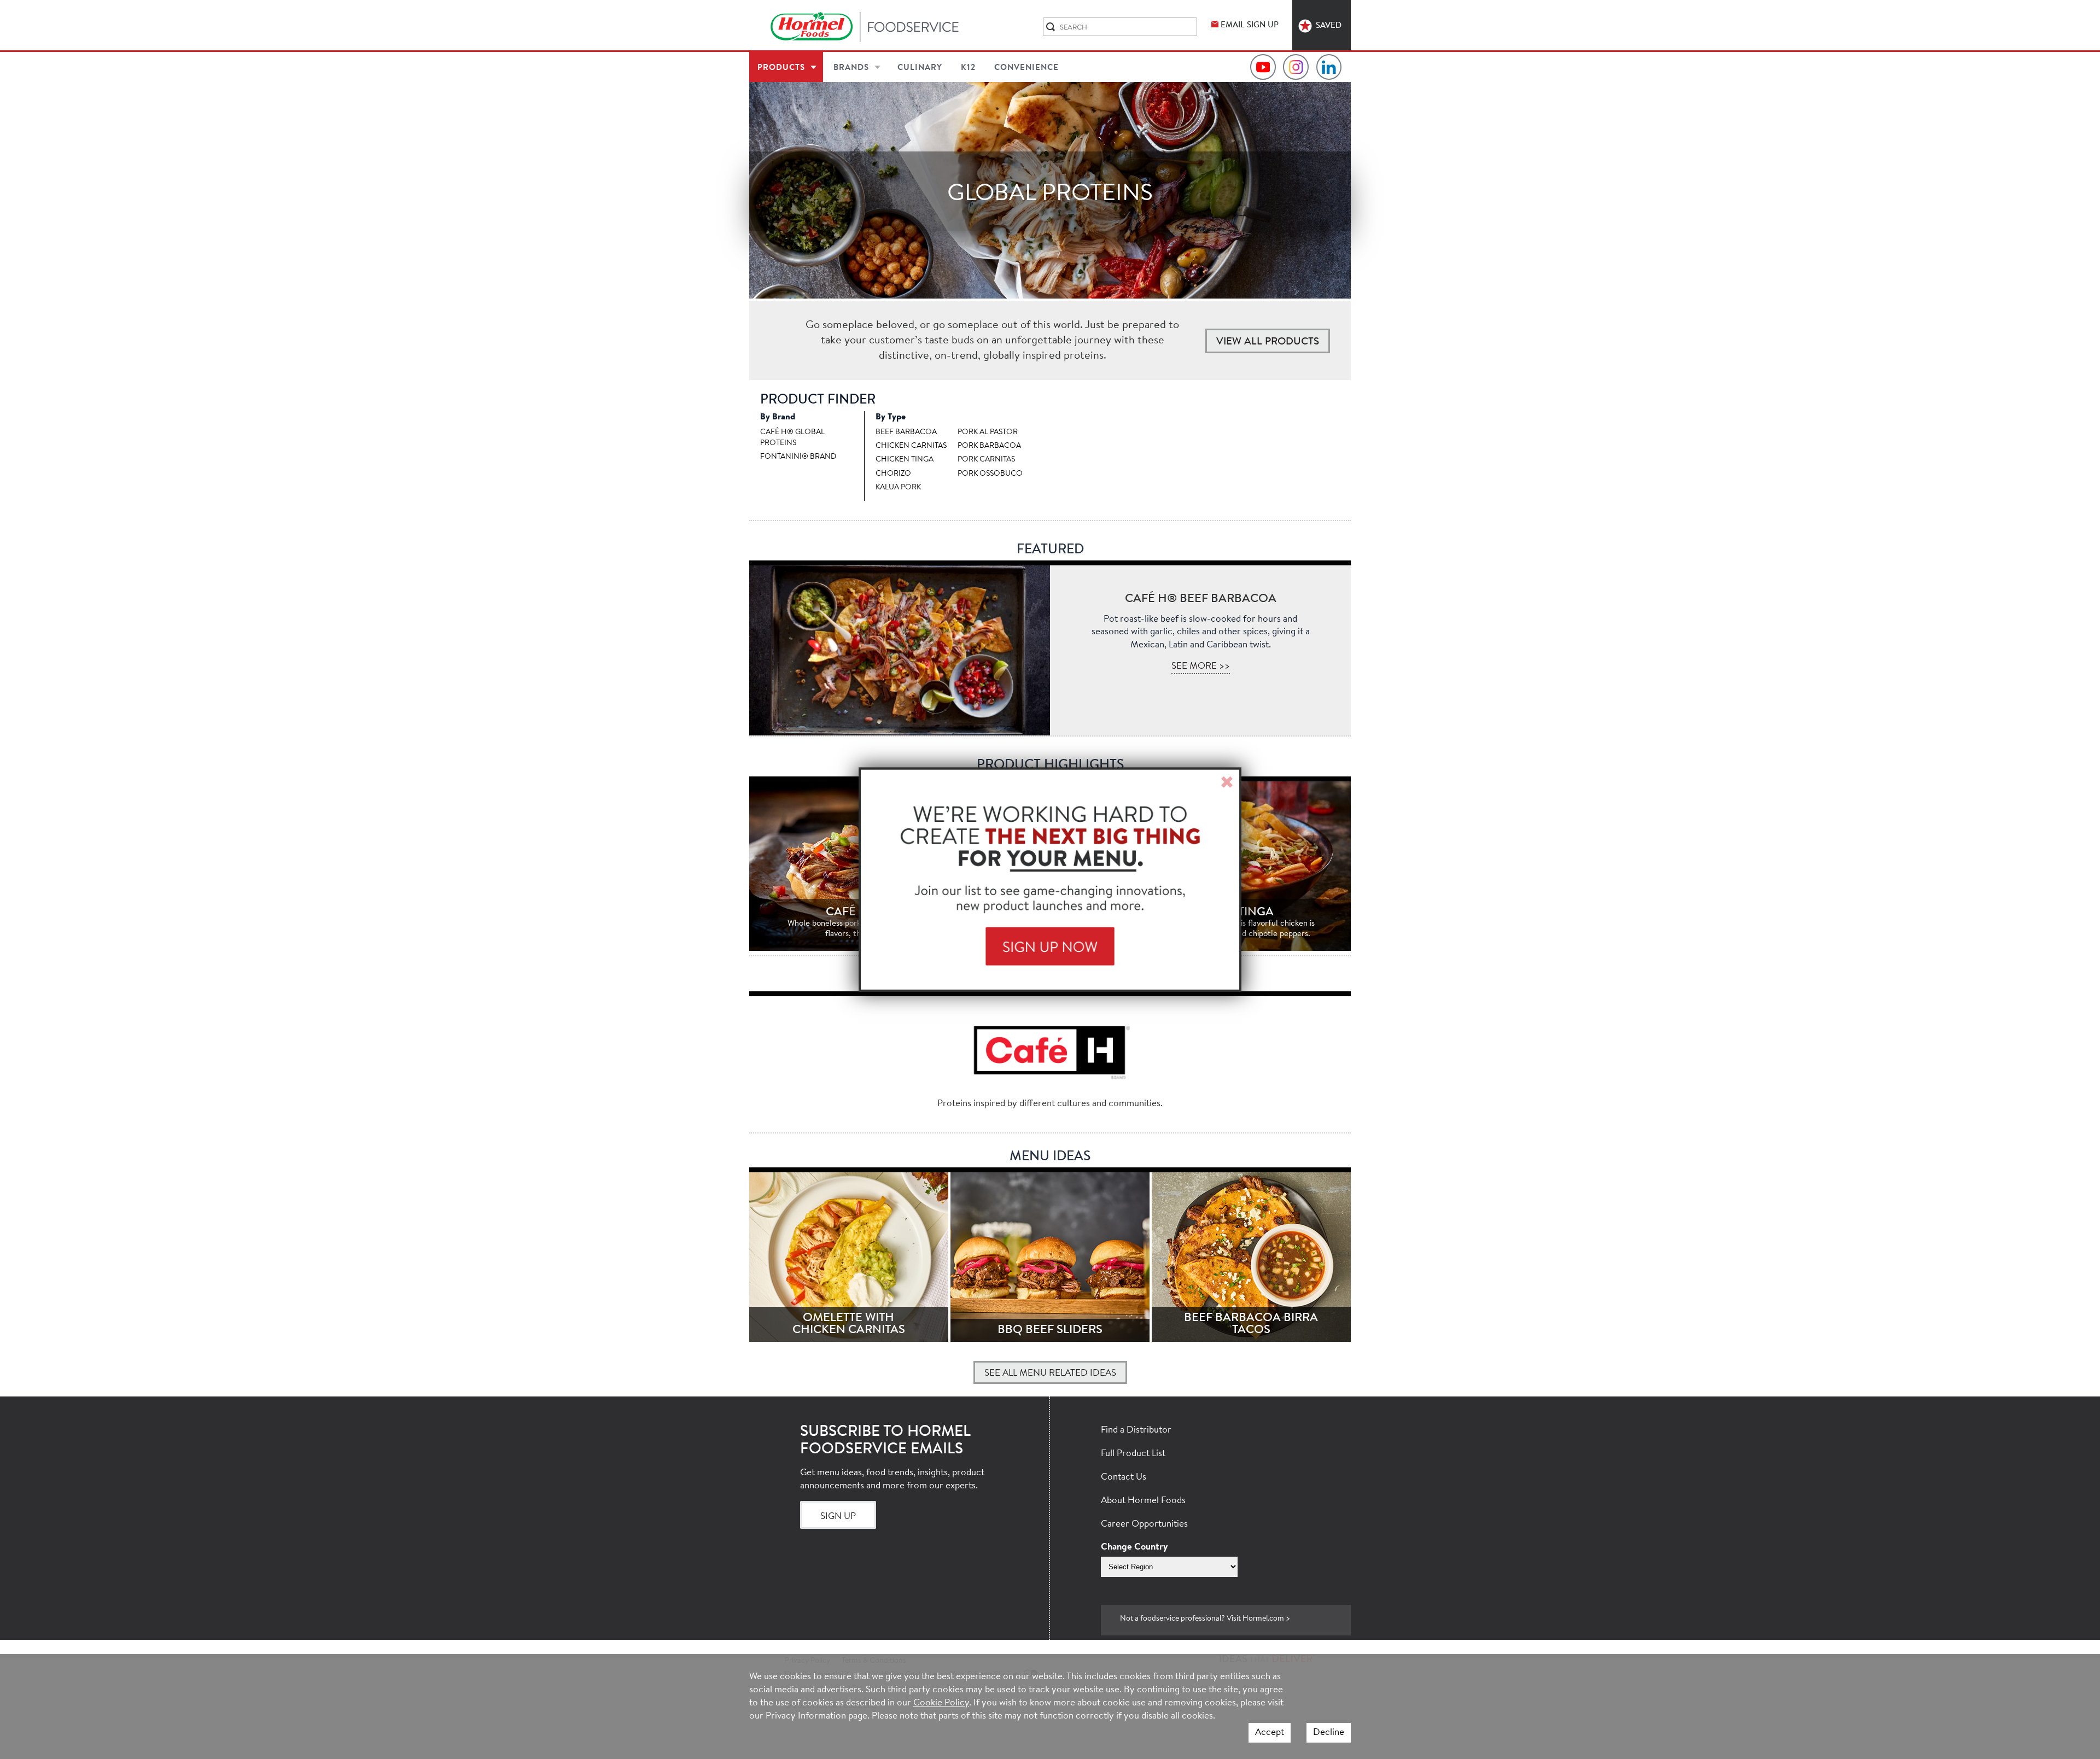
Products (781, 68)
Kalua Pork (898, 488)
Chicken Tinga (905, 460)
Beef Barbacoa (906, 433)
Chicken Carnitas (911, 446)
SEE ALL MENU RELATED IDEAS (1050, 1373)
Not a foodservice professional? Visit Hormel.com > (1205, 1619)
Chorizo (893, 474)
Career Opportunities (1144, 1524)
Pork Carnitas (986, 460)
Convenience (1026, 68)
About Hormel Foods (1143, 1501)
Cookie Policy (941, 1703)
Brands (851, 68)
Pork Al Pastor (988, 433)
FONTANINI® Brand (798, 457)
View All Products (1268, 342)
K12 (968, 68)
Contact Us (1124, 1477)
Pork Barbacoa (989, 446)
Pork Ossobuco (990, 474)
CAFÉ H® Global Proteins (792, 438)
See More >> (1201, 666)
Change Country (1134, 1547)
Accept (1270, 1732)
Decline (1329, 1732)
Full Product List (1133, 1454)
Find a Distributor (1136, 1430)
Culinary (920, 68)
